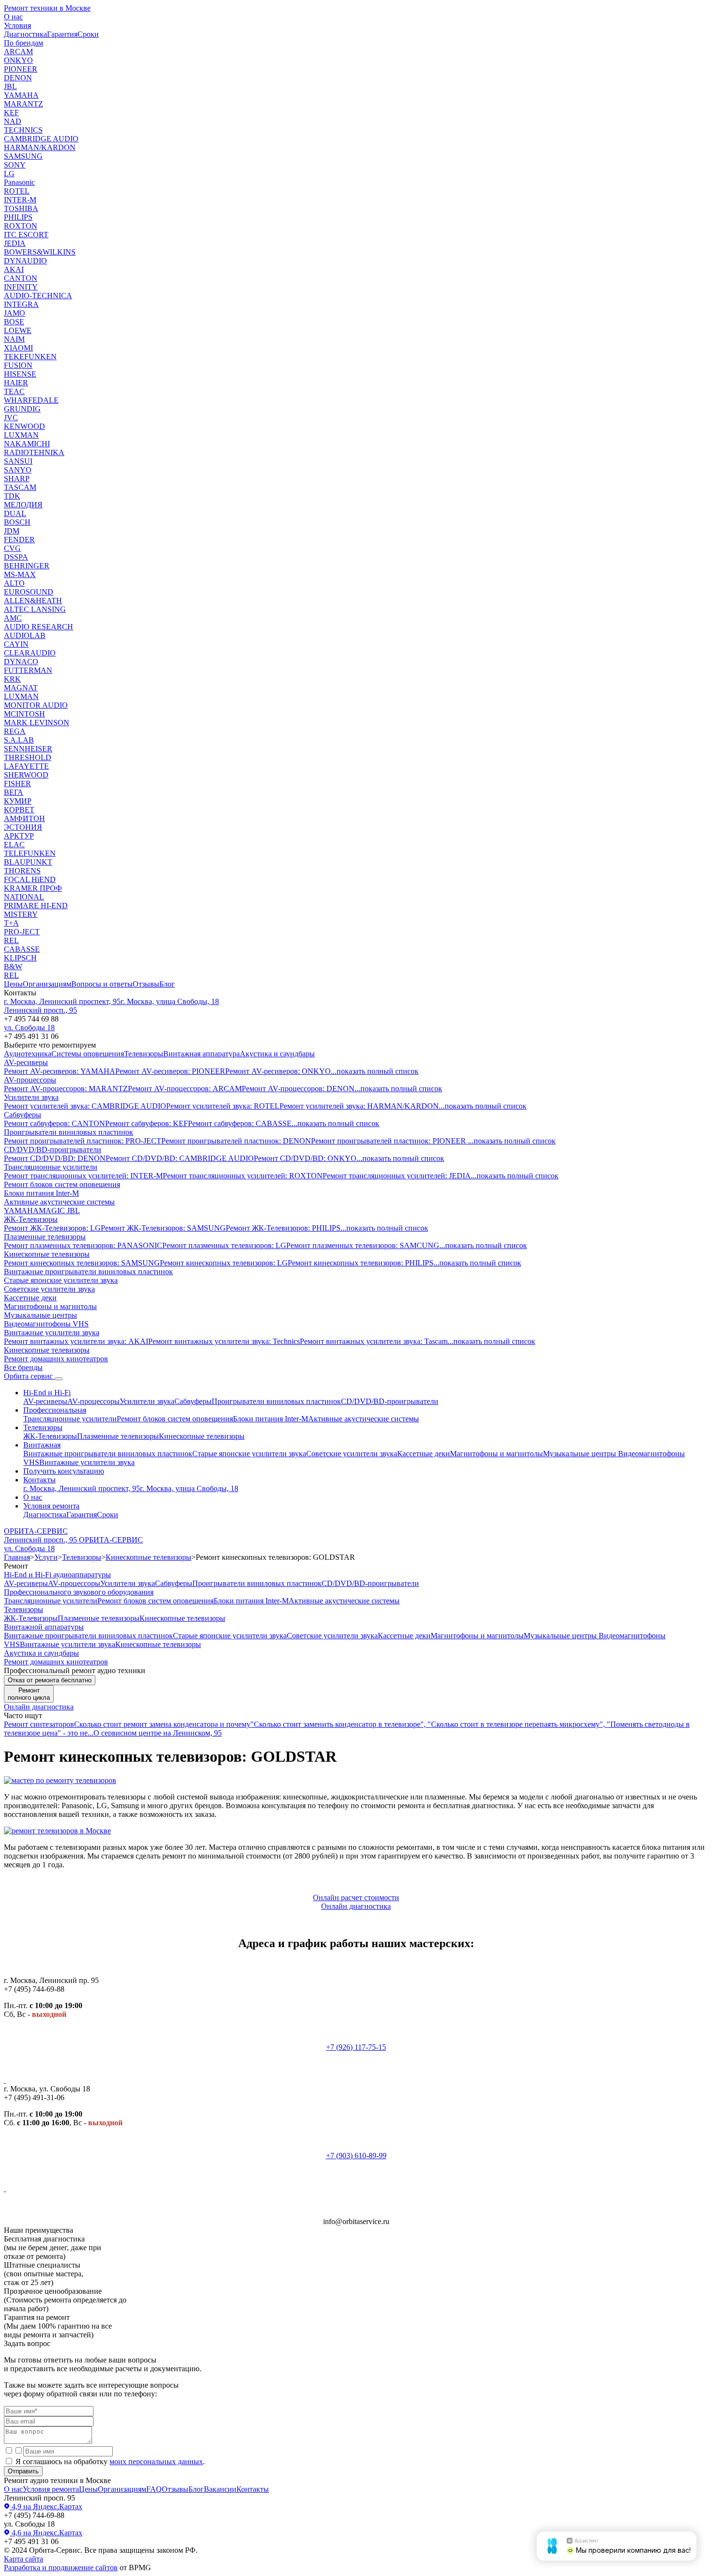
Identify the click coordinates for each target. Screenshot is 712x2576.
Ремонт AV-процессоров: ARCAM (185, 1089)
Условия (17, 25)
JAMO (15, 313)
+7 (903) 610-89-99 (356, 2156)
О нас (13, 17)
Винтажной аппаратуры (44, 1627)
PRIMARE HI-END (36, 906)
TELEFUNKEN (30, 853)
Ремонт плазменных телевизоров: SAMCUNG (363, 1245)
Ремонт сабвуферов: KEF (147, 1123)
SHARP (17, 479)
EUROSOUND (29, 592)
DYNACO (21, 662)
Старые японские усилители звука (61, 1280)
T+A (11, 923)
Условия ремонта (51, 1506)
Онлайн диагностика (39, 1707)
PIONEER (21, 69)
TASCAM (20, 487)
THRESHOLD (28, 757)
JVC (11, 418)
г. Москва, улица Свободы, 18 (170, 1001)
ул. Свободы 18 (29, 1028)
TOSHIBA (21, 208)
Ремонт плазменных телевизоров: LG (224, 1245)
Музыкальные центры (40, 1315)
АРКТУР (19, 836)
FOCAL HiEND (30, 879)
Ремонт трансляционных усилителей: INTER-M (83, 1176)
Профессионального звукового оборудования (79, 1592)
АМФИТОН (24, 818)
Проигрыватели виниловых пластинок (69, 1132)
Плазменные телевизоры (45, 1237)
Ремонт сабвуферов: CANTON (54, 1123)
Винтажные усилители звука (52, 1333)
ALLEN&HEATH (33, 601)
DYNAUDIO (25, 261)
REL (11, 940)
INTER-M (20, 200)
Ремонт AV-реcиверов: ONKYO (278, 1071)
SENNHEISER (28, 749)
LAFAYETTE (26, 766)
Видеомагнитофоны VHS (46, 1324)
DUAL (15, 513)
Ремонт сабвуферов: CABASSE (240, 1123)
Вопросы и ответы (102, 984)
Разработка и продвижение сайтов (61, 2568)
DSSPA (16, 557)
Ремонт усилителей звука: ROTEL (223, 1106)
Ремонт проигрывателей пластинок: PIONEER (389, 1141)
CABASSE (22, 949)
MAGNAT (21, 688)
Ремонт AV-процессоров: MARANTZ (66, 1089)
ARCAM (18, 52)
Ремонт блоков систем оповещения (62, 1184)
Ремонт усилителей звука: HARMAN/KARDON (359, 1106)
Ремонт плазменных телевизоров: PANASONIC (83, 1245)
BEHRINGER (27, 566)
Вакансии (220, 2489)
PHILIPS (18, 217)
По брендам (23, 43)
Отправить (23, 2471)
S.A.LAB (19, 740)
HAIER (16, 383)
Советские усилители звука (49, 1289)
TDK (12, 496)
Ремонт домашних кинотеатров (56, 1359)
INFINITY (21, 287)
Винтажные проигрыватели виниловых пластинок (88, 1272)
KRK (12, 679)
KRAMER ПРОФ (33, 888)
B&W (13, 967)
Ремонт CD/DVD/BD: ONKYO (305, 1158)
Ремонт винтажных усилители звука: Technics (224, 1341)
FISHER (17, 784)
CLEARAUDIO (30, 653)
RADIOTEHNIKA (34, 452)
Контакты (39, 1480)
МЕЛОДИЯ (23, 505)
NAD (13, 121)
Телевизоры (144, 1054)
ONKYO (18, 60)
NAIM (14, 339)
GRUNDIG (22, 409)
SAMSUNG (23, 156)
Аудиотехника (28, 1054)
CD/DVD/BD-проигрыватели (53, 1150)
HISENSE (20, 374)
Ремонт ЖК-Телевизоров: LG (52, 1228)
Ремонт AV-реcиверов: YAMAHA (60, 1071)
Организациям (47, 984)
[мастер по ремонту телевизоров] (60, 1780)
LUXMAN (21, 435)
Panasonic (19, 182)
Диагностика (25, 34)
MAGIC (53, 1211)
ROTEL (17, 191)
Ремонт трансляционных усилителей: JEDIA (397, 1176)
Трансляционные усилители (51, 1167)
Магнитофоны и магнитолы (50, 1306)
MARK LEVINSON (37, 723)
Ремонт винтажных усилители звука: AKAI (76, 1341)
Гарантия (62, 34)
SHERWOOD (26, 775)
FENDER (19, 540)
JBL (10, 86)
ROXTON (21, 226)
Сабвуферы (23, 1115)
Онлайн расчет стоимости (356, 1898)
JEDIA (15, 243)
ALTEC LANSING (35, 609)
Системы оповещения (88, 1054)
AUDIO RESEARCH (39, 627)
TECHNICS (23, 130)
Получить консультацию (64, 1471)
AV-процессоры (30, 1080)
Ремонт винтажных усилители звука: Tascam (374, 1341)
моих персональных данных (156, 2462)
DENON (18, 78)
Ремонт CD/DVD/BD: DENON (55, 1158)
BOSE (14, 322)
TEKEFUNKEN (30, 357)
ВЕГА (14, 792)
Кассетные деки (30, 1298)
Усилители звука (31, 1097)
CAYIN (16, 644)
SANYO (18, 470)
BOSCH (17, 522)
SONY (15, 165)
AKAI (14, 269)
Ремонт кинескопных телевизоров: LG (224, 1263)
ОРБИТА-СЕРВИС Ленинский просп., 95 (41, 1535)
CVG (12, 548)
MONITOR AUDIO (36, 705)
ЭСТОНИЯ (23, 827)
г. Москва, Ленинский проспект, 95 (62, 1001)
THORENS (22, 871)
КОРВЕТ (19, 810)
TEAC (14, 391)
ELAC (14, 845)
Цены (13, 984)
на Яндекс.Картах (46, 2507)
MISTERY (21, 914)
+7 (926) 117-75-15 (356, 2047)
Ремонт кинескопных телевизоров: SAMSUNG (82, 1263)
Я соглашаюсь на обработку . (109, 2462)
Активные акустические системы (59, 1202)
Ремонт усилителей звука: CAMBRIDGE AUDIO (85, 1106)
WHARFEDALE (31, 400)
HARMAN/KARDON (40, 147)
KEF (11, 113)
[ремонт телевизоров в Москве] (57, 1831)
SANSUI (18, 461)
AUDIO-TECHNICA (38, 296)
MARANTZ (23, 104)
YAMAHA (21, 95)
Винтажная (42, 1445)
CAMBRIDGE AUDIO (41, 139)
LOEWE (18, 330)
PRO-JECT (22, 932)
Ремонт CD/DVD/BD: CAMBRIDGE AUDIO (180, 1158)
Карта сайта (23, 2559)
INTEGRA (21, 304)
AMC (13, 618)
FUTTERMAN (28, 670)
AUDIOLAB (25, 635)
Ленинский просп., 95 (40, 1010)
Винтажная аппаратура (201, 1054)
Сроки (88, 34)
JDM (12, 531)
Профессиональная (55, 1410)
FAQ (154, 2489)
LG (9, 174)
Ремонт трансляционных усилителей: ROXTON (243, 1176)
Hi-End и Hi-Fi (47, 1393)
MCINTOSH (24, 714)
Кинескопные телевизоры (47, 1254)
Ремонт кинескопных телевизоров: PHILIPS (361, 1263)
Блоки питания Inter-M (41, 1193)
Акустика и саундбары (277, 1054)
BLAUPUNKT (28, 862)
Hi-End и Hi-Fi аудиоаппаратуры (57, 1575)
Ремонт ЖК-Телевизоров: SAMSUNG (163, 1228)
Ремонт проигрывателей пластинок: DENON (236, 1141)
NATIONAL (24, 897)
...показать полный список (375, 1071)
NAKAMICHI (27, 444)
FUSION (18, 365)
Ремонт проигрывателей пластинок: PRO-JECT (83, 1141)
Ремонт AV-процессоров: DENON (298, 1089)
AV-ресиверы (26, 1062)
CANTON (21, 278)
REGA (15, 731)
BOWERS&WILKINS (40, 252)
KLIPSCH (20, 958)
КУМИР (18, 801)
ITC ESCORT (26, 235)
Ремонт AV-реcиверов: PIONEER (170, 1071)
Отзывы (146, 984)
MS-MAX (20, 574)
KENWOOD (24, 426)
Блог (167, 984)
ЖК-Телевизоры (31, 1219)
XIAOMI (18, 348)
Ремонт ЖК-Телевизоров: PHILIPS (283, 1228)
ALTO (14, 583)
